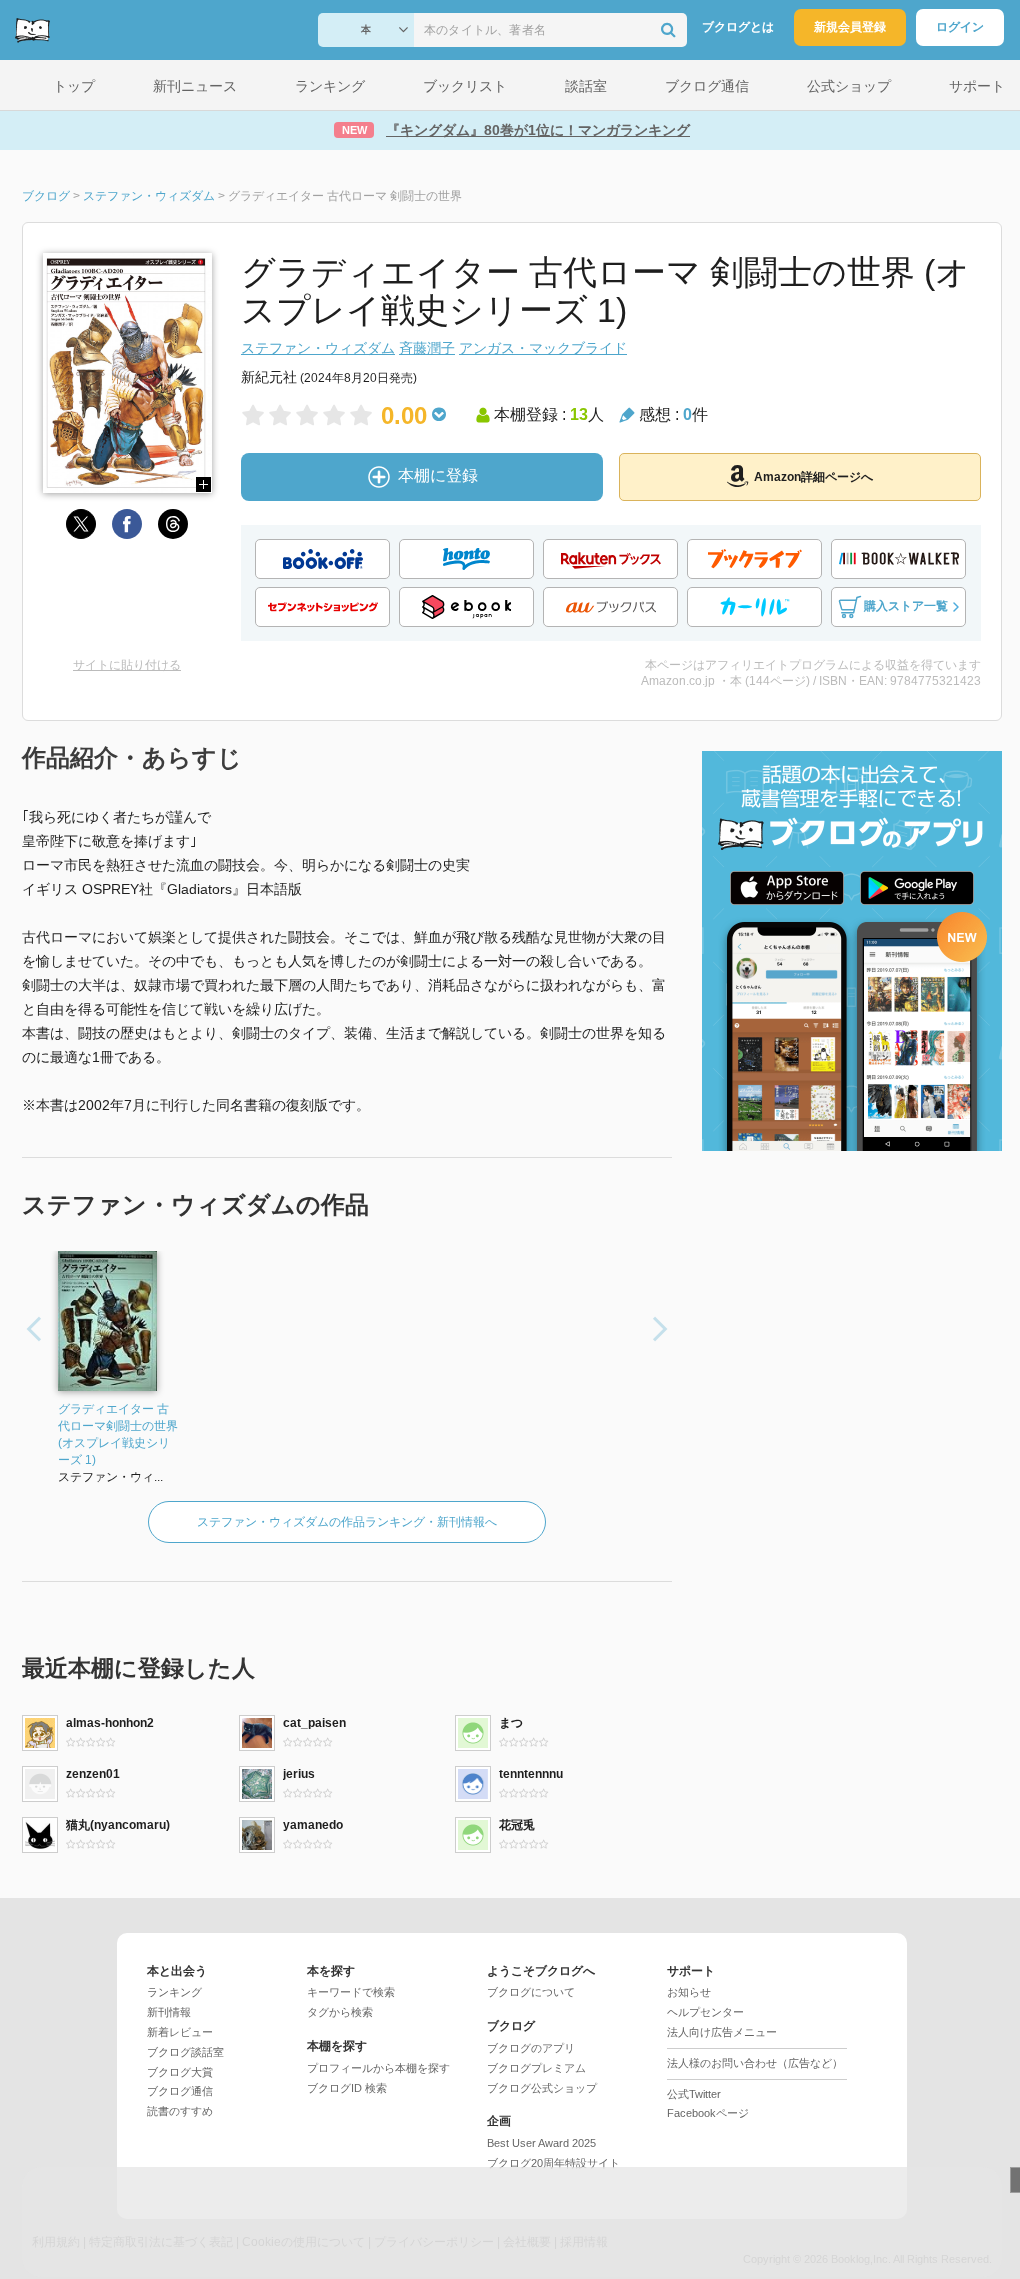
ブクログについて (531, 1992)
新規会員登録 (850, 27)
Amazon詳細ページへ (813, 477)
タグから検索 (340, 2012)
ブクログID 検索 (347, 2088)
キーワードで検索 (351, 1992)
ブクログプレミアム (536, 2068)
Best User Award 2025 (541, 2143)
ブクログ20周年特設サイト (553, 2163)
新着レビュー (180, 2032)
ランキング (174, 1992)
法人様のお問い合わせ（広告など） (755, 2063)
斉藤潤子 (427, 348)
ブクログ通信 (180, 2091)
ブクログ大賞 (180, 2072)
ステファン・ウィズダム (318, 348)
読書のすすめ (180, 2111)
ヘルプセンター (705, 2012)
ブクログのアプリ (531, 2048)
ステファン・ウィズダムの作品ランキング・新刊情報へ (347, 1522)
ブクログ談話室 (185, 2052)
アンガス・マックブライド (543, 348)
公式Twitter (694, 2094)
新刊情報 (169, 2012)
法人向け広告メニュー (722, 2032)
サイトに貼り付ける (127, 665)
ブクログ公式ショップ (542, 2088)
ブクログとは (738, 27)
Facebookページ (708, 2113)
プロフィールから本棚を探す (378, 2068)
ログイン (960, 27)
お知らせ (689, 1992)
